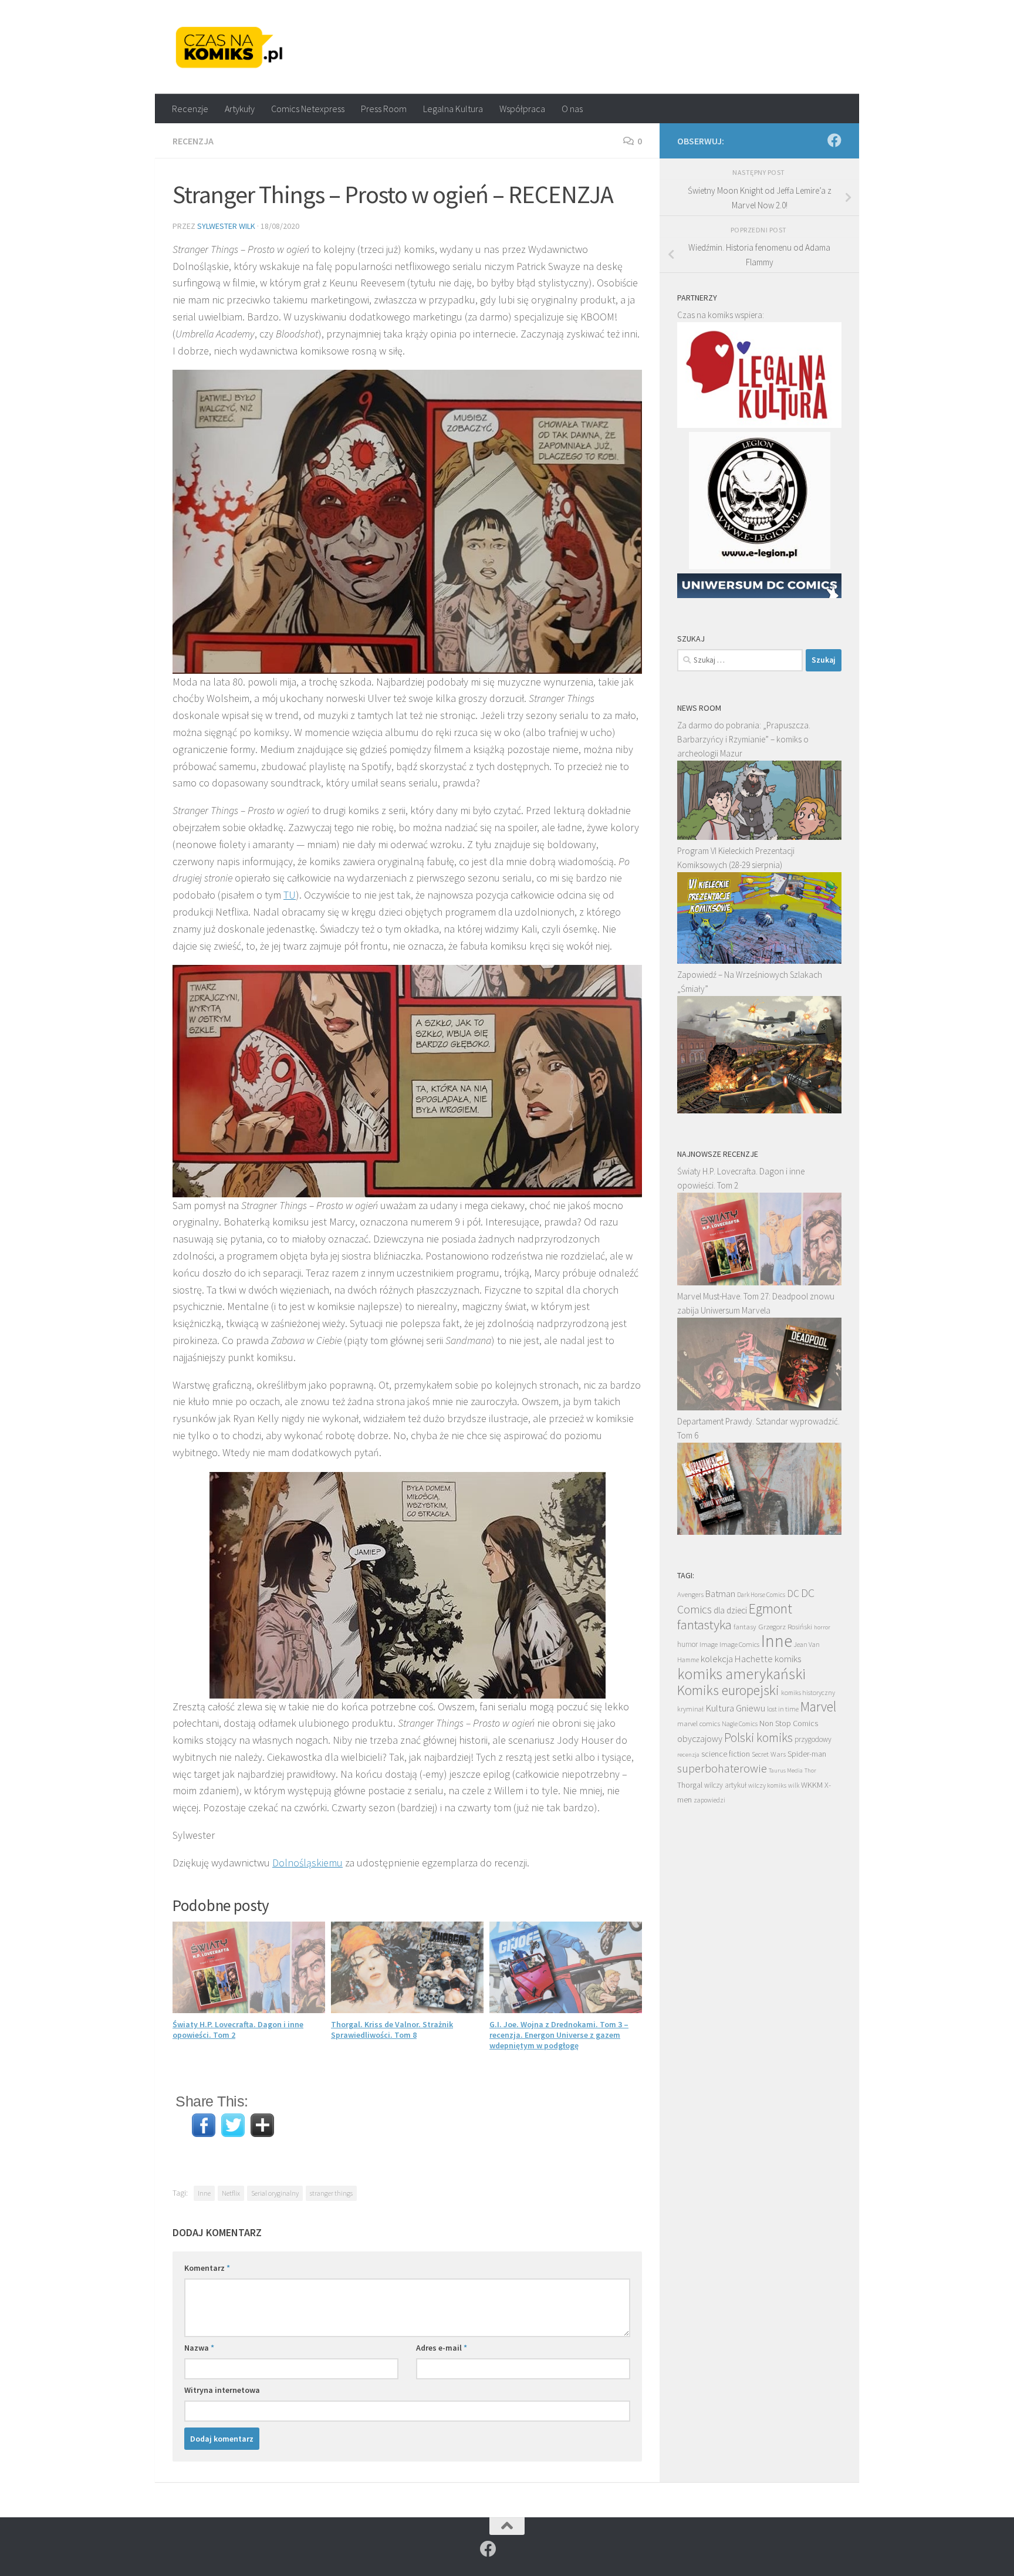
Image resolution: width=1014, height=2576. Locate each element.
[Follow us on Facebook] (834, 140)
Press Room (384, 109)
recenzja (688, 1754)
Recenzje (190, 109)
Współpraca (522, 109)
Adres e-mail (442, 2348)
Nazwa (199, 2348)
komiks (788, 1659)
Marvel (818, 1706)
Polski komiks (758, 1738)
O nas (572, 109)
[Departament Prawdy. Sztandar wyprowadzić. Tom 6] (759, 1532)
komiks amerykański (741, 1674)
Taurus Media (786, 1770)
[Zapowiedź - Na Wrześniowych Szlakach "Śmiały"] (759, 1110)
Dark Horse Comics (761, 1595)
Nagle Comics (740, 1724)
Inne (204, 2193)
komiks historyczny (808, 1692)
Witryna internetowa (222, 2390)
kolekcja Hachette (737, 1659)
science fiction (726, 1754)
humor (687, 1644)
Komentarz (207, 2268)
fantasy (745, 1627)
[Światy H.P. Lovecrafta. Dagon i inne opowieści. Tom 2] (759, 1282)
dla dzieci (730, 1610)
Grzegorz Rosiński (785, 1627)
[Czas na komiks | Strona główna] (229, 47)
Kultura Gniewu (735, 1708)
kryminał (690, 1709)
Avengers (690, 1594)
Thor (810, 1770)
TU (290, 895)
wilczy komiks (767, 1785)
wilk (794, 1785)
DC (793, 1593)
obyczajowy (700, 1739)
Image (709, 1644)
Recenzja (193, 141)
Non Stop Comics (789, 1723)
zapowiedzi (709, 1800)
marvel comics (699, 1723)
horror (822, 1627)
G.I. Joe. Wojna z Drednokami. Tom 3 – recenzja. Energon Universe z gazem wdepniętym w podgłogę (559, 2035)
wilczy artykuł (725, 1785)
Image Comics (739, 1644)
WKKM (812, 1785)
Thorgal (690, 1785)
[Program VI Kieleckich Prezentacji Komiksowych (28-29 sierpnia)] (759, 960)
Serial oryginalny (275, 2193)
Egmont (770, 1608)
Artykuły (240, 109)
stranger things (331, 2193)
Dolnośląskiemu (307, 1863)
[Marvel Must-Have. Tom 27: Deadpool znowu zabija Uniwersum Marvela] (759, 1407)
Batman (720, 1593)
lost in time (783, 1709)
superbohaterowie (722, 1768)
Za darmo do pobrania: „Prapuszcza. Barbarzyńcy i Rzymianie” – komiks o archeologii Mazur (744, 739)
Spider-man (807, 1754)
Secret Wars (769, 1754)
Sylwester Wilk (226, 226)
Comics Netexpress (308, 109)
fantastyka (704, 1624)
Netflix (231, 2193)
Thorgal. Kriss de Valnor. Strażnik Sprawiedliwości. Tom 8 (392, 2030)
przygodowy (813, 1739)
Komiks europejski (728, 1690)
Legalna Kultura (453, 109)
